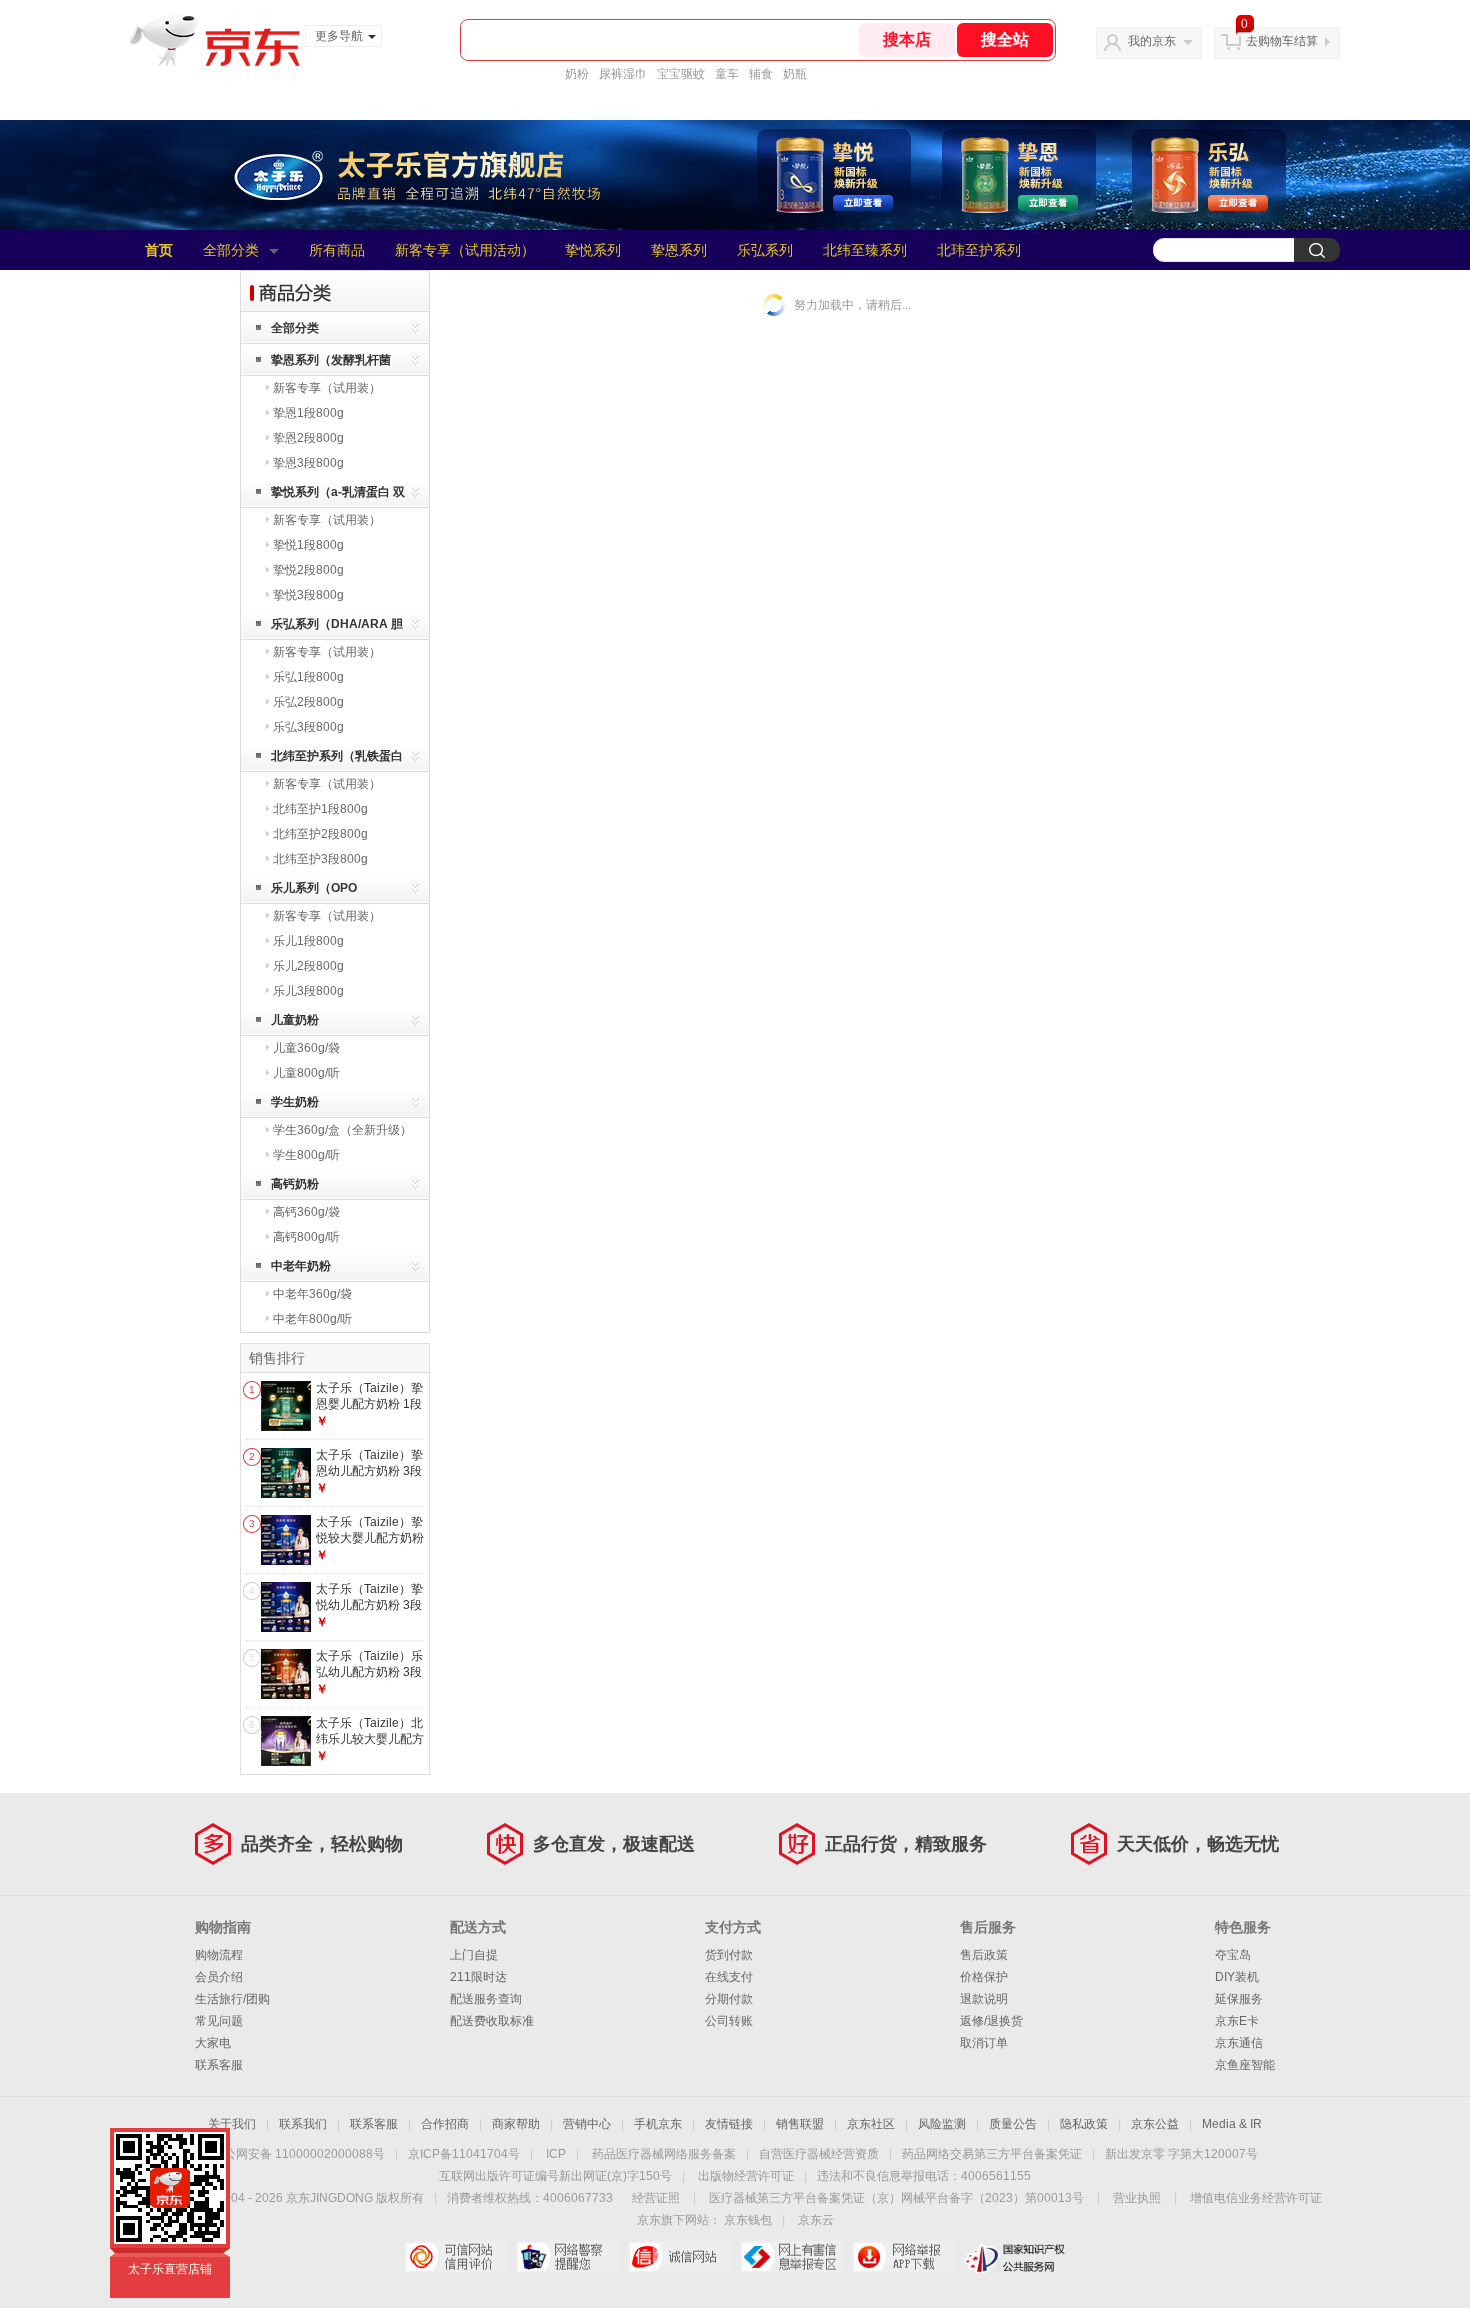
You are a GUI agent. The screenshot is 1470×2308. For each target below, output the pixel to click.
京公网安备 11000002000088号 (298, 2154)
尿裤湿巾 (623, 74)
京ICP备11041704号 (464, 2154)
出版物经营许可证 (746, 2176)
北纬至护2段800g (320, 834)
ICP (556, 2154)
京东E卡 (1237, 2021)
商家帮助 (516, 2124)
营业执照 (1137, 2198)
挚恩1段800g (308, 413)
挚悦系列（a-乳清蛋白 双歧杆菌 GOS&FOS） (338, 495)
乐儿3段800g (308, 991)
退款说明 (984, 1999)
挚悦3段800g (308, 595)
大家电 (213, 2043)
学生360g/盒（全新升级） (342, 1130)
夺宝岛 (1233, 1955)
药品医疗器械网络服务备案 (664, 2154)
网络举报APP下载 (903, 2257)
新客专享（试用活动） (465, 250)
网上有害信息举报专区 (791, 2257)
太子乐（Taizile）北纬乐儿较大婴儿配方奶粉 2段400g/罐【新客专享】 (370, 1746)
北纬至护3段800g (320, 859)
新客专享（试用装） (327, 388)
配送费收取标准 (492, 2021)
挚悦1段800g (308, 545)
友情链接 (729, 2124)
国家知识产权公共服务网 (1015, 2257)
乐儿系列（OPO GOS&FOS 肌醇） (320, 891)
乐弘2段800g (308, 702)
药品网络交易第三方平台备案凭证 (992, 2154)
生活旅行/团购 (232, 1999)
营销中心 (587, 2124)
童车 (727, 74)
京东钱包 (748, 2220)
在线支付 (729, 1977)
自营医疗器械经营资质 (819, 2154)
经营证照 (656, 2198)
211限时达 (478, 1977)
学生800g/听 (306, 1155)
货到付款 (729, 1955)
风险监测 (942, 2124)
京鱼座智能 (1245, 2065)
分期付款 (729, 1999)
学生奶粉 (295, 1102)
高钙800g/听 (306, 1237)
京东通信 (1239, 2043)
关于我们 (232, 2124)
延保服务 (1239, 1999)
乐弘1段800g (308, 677)
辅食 (761, 74)
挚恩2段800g (308, 438)
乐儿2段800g (308, 966)
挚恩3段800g (308, 463)
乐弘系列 (765, 250)
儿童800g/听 (306, 1073)
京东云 (816, 2220)
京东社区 (871, 2124)
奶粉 (577, 74)
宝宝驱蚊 (681, 74)
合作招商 (445, 2124)
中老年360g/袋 (312, 1294)
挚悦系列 (593, 250)
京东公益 (1155, 2124)
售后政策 (984, 1955)
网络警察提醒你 (567, 2257)
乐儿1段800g (308, 941)
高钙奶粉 (295, 1184)
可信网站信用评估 (455, 2257)
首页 (159, 250)
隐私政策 (1084, 2124)
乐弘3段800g (308, 727)
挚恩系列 (679, 250)
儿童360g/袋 (306, 1048)
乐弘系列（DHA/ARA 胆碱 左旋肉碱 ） (337, 627)
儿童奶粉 (295, 1020)
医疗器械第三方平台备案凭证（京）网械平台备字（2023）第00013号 (896, 2198)
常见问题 (219, 2021)
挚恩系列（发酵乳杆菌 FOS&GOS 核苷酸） (331, 363)
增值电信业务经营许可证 (1256, 2198)
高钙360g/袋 (306, 1212)
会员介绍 (219, 1977)
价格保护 (984, 1977)
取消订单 (984, 2043)
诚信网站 (679, 2257)
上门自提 (474, 1955)
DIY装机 (1237, 1977)
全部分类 (231, 250)
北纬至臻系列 (865, 250)
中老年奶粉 (301, 1266)
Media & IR (1232, 2124)
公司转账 (729, 2021)
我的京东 (1152, 41)
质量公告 (1013, 2124)
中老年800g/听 (312, 1319)
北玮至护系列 (979, 250)
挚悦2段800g (308, 570)
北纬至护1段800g (320, 809)
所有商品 (337, 250)
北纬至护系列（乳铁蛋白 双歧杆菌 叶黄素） (337, 759)
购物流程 (219, 1955)
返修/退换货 (991, 2021)
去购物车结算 (1282, 41)
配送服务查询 (486, 1999)
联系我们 (303, 2124)
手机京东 (658, 2124)
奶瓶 (795, 74)
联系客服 (219, 2065)
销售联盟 (800, 2124)
